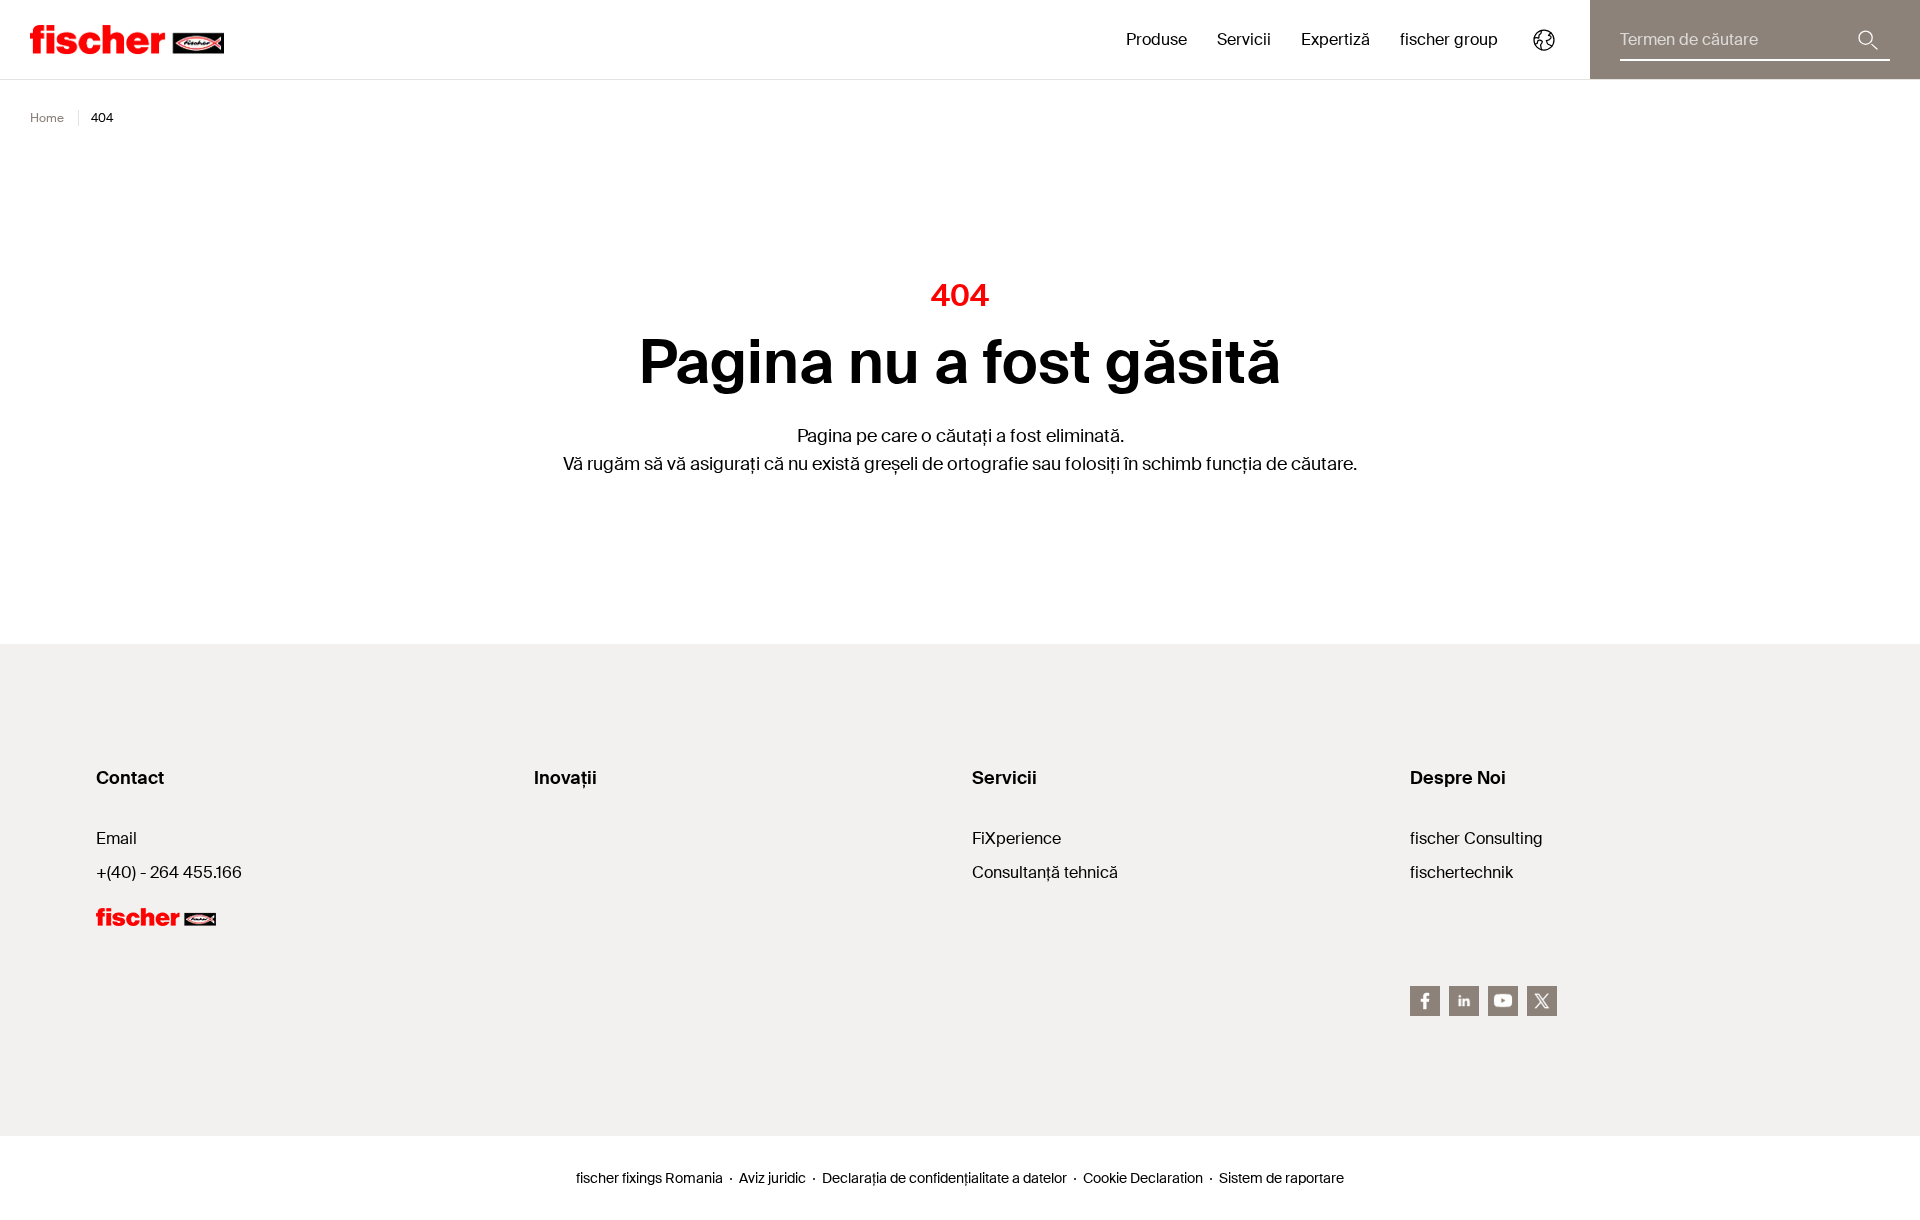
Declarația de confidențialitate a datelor (944, 1178)
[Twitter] (1542, 1001)
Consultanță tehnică (1045, 872)
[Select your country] (1544, 40)
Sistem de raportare (1281, 1178)
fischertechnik (1461, 872)
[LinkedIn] (1464, 1001)
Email (116, 838)
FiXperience (1016, 838)
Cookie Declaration (1143, 1178)
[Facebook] (1425, 1001)
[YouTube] (1503, 1001)
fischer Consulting (1476, 838)
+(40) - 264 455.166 (169, 872)
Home (47, 118)
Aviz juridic (772, 1178)
